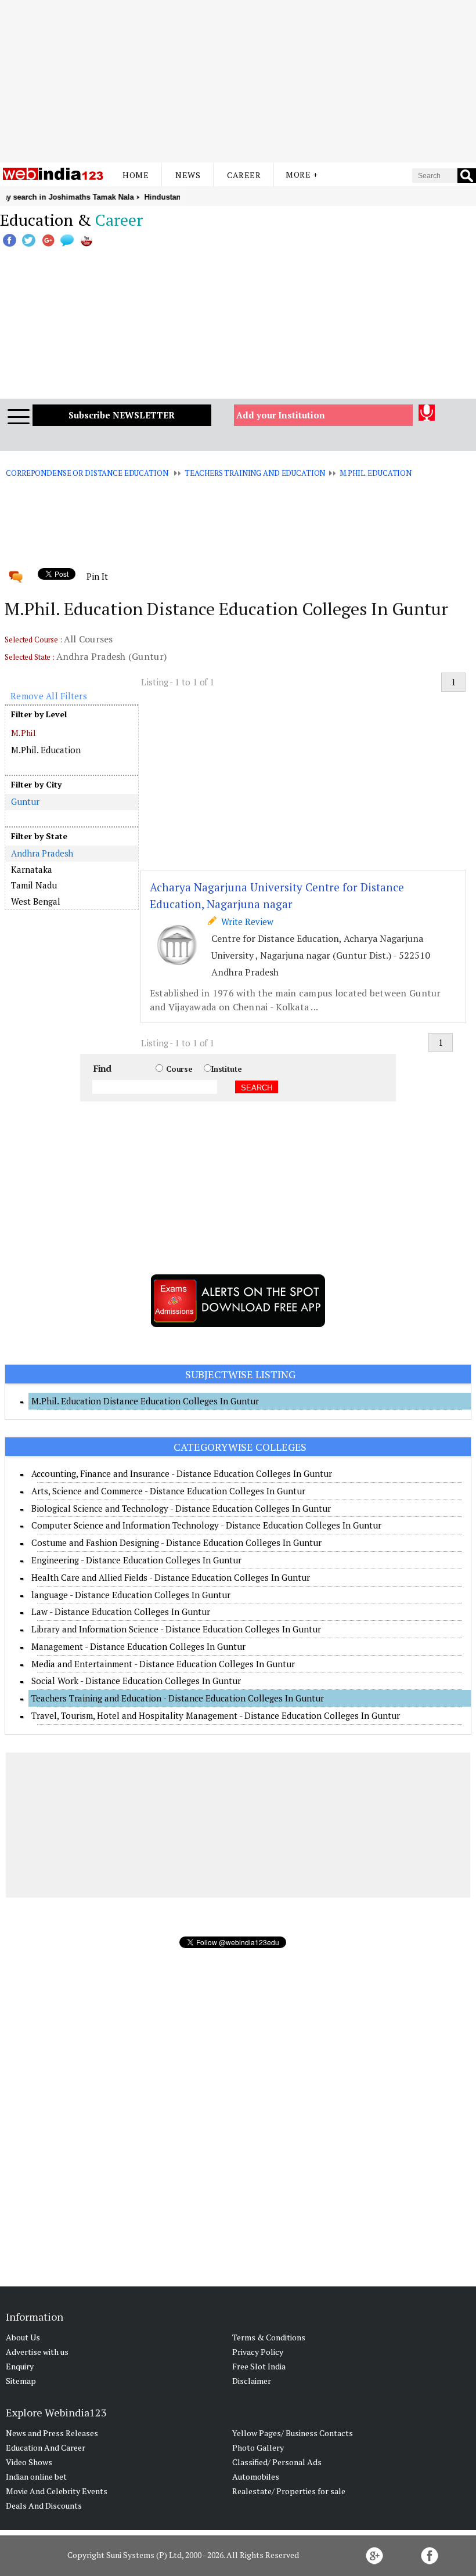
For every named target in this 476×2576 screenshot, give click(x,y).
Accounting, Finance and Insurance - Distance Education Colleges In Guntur (182, 1473)
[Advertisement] (238, 81)
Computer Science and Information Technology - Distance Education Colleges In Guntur (206, 1525)
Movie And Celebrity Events (57, 2491)
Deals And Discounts (44, 2505)
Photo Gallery (258, 2447)
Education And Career (46, 2447)
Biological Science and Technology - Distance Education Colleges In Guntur (181, 1508)
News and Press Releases (52, 2433)
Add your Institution (281, 415)
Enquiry (20, 2366)
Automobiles (256, 2476)
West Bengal (36, 901)
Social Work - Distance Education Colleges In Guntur (136, 1681)
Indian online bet (36, 2476)
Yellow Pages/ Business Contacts (293, 2433)
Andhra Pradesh (42, 853)
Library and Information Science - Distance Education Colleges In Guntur (176, 1629)
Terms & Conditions (269, 2337)
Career (244, 175)
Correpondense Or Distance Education (87, 473)
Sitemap (21, 2381)
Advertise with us (37, 2352)
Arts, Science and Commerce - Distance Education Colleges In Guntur (168, 1491)
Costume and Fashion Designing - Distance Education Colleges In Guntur (176, 1542)
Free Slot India (259, 2366)
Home (136, 175)
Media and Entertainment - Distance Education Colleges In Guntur (163, 1664)
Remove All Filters (49, 696)
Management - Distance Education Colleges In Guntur (138, 1646)
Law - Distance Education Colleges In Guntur (121, 1612)
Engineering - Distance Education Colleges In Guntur (136, 1560)
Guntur (25, 801)
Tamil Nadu (34, 885)
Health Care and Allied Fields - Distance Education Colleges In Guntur (171, 1577)
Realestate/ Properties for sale (289, 2491)
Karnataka (32, 869)
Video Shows (29, 2462)
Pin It (97, 576)
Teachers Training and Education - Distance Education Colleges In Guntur (178, 1698)
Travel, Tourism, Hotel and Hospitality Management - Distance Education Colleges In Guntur (216, 1715)
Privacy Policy (258, 2352)
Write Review (245, 922)
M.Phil (24, 733)
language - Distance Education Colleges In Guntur (131, 1595)
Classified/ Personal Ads (277, 2462)
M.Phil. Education (376, 473)
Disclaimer (252, 2381)
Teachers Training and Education (255, 473)
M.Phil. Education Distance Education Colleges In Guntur (145, 1401)
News (188, 175)
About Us (23, 2337)
